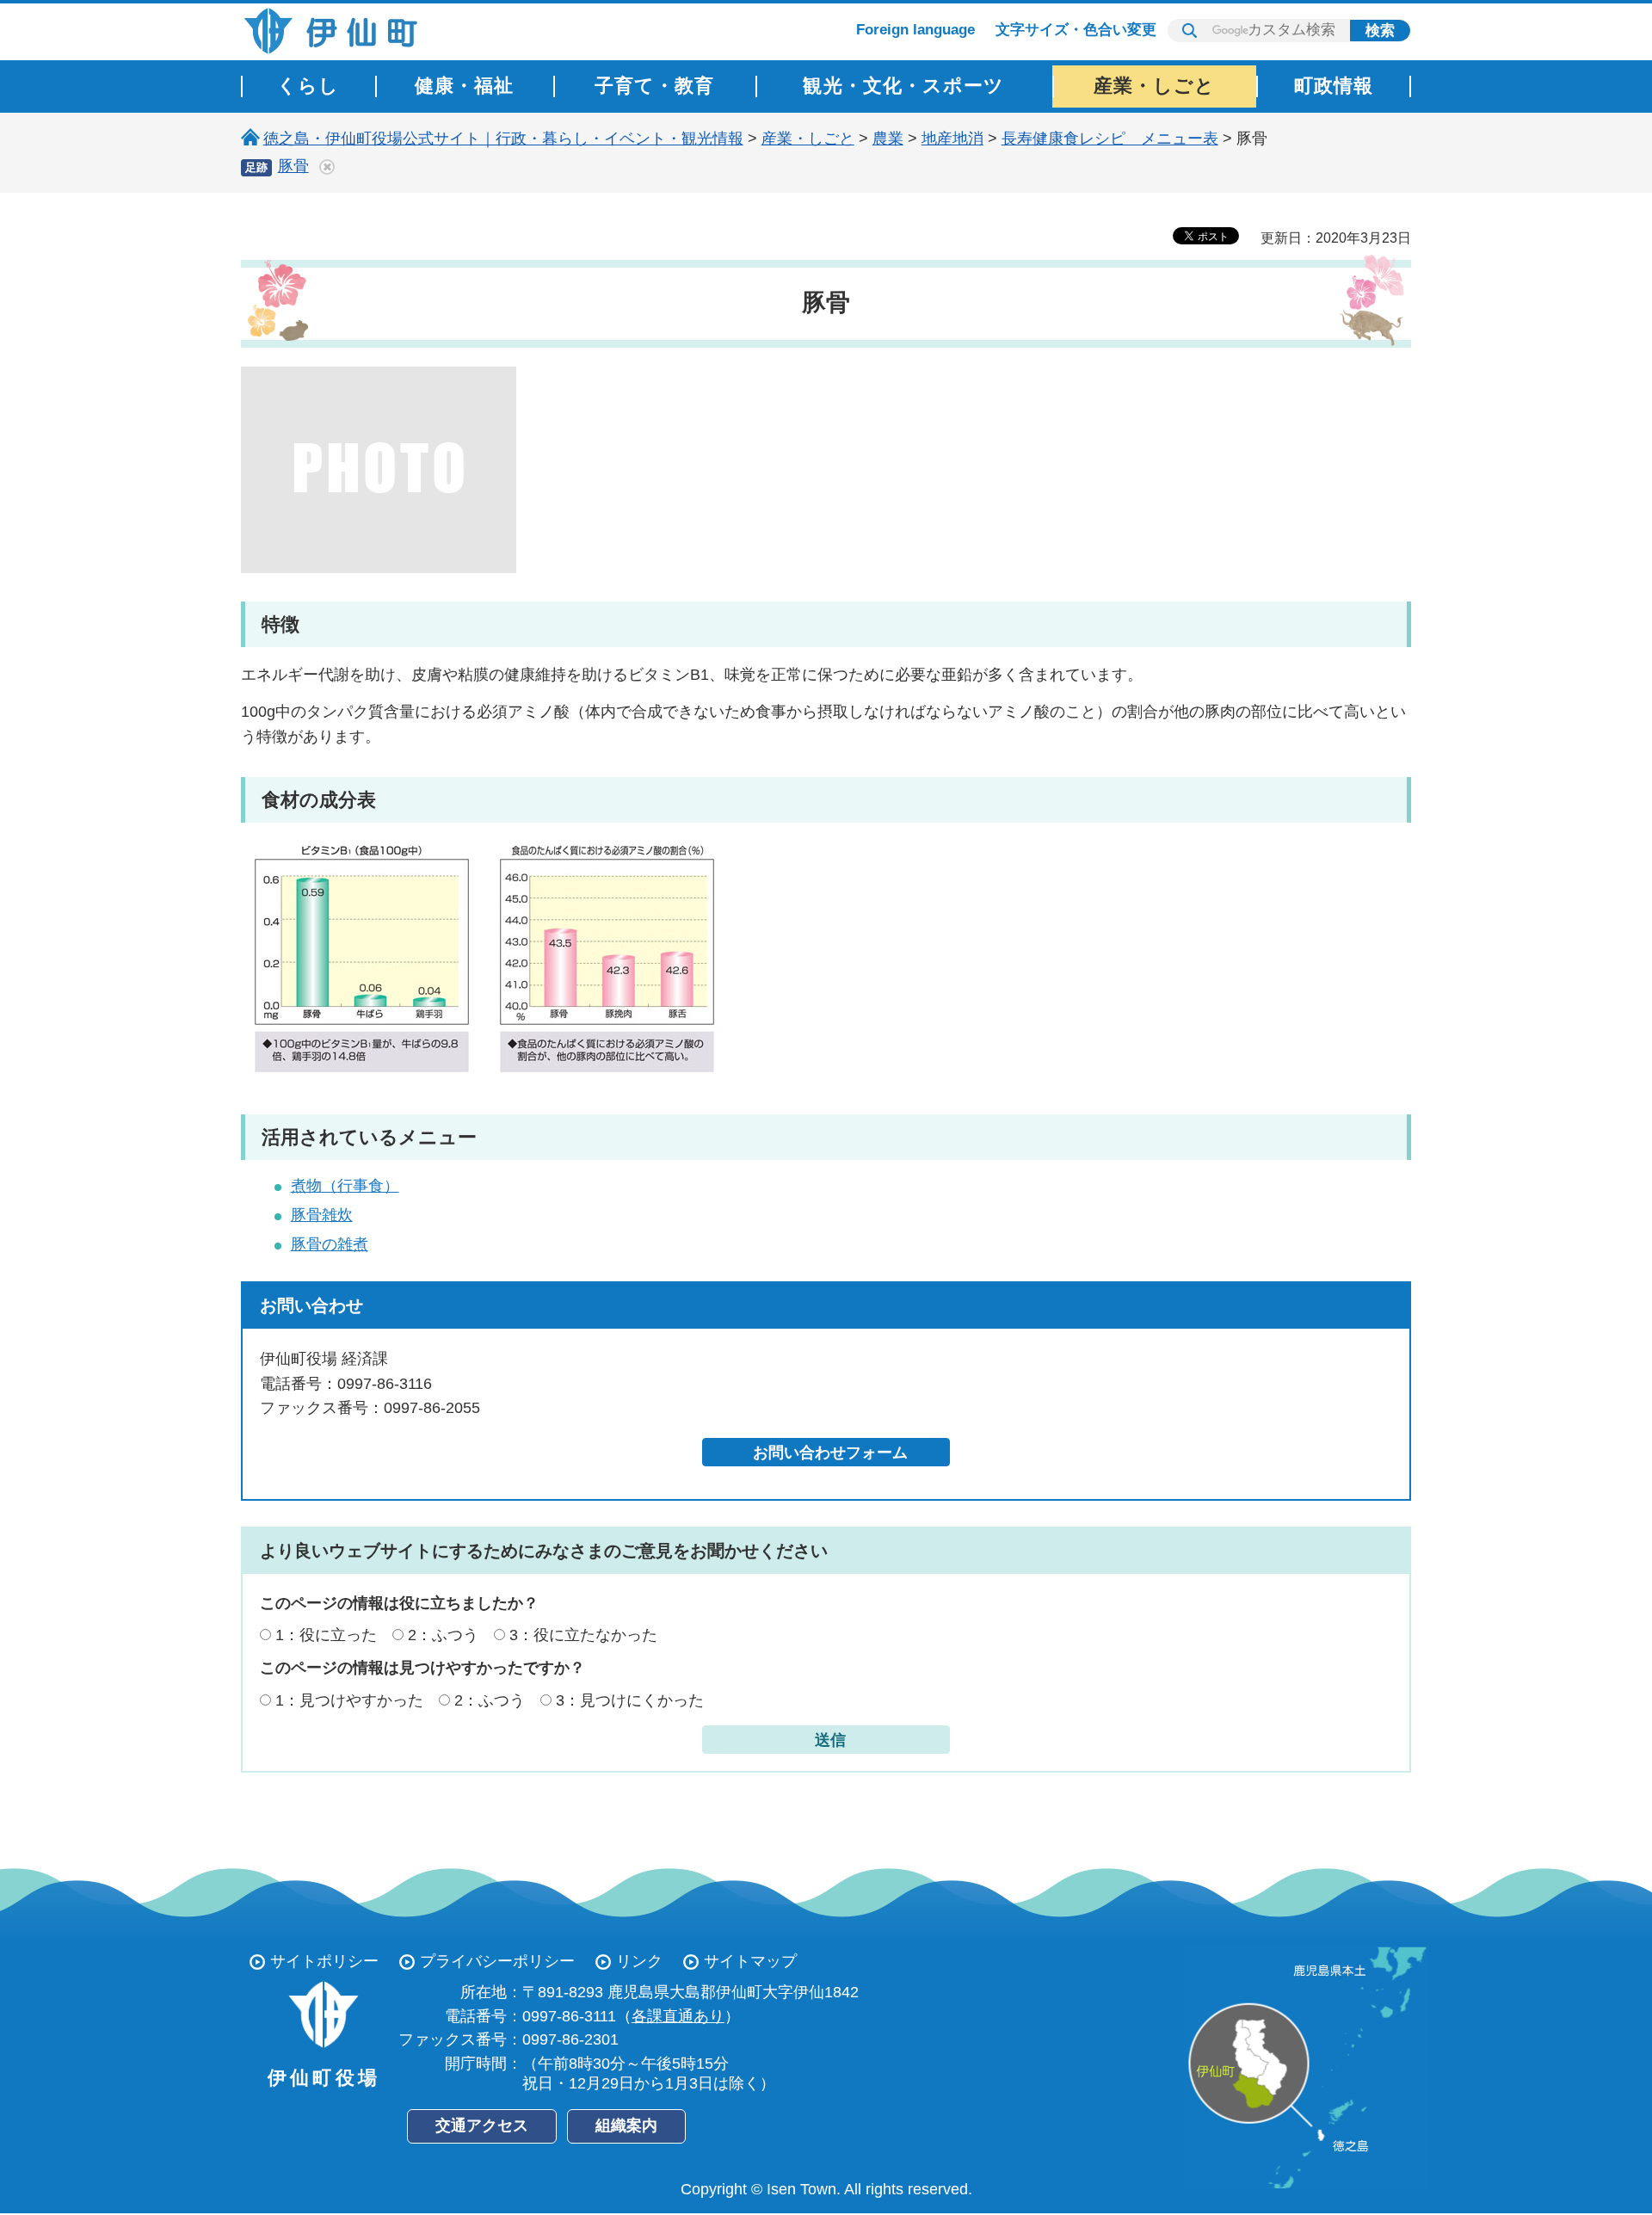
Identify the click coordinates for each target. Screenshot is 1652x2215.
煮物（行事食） (345, 1186)
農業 (888, 139)
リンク (639, 1961)
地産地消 (952, 139)
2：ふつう (443, 1635)
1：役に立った (326, 1635)
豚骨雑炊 (322, 1215)
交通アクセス (482, 2126)
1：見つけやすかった (349, 1700)
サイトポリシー (324, 1961)
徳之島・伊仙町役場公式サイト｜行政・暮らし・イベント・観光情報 (503, 139)
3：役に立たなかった (583, 1635)
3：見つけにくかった (630, 1700)
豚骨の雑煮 (330, 1244)
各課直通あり (678, 2016)
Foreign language (915, 30)
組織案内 (626, 2126)
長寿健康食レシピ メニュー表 (1110, 139)
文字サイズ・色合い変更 (1076, 30)
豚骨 (293, 166)
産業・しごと (808, 139)
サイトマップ (750, 1961)
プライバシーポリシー (497, 1961)
